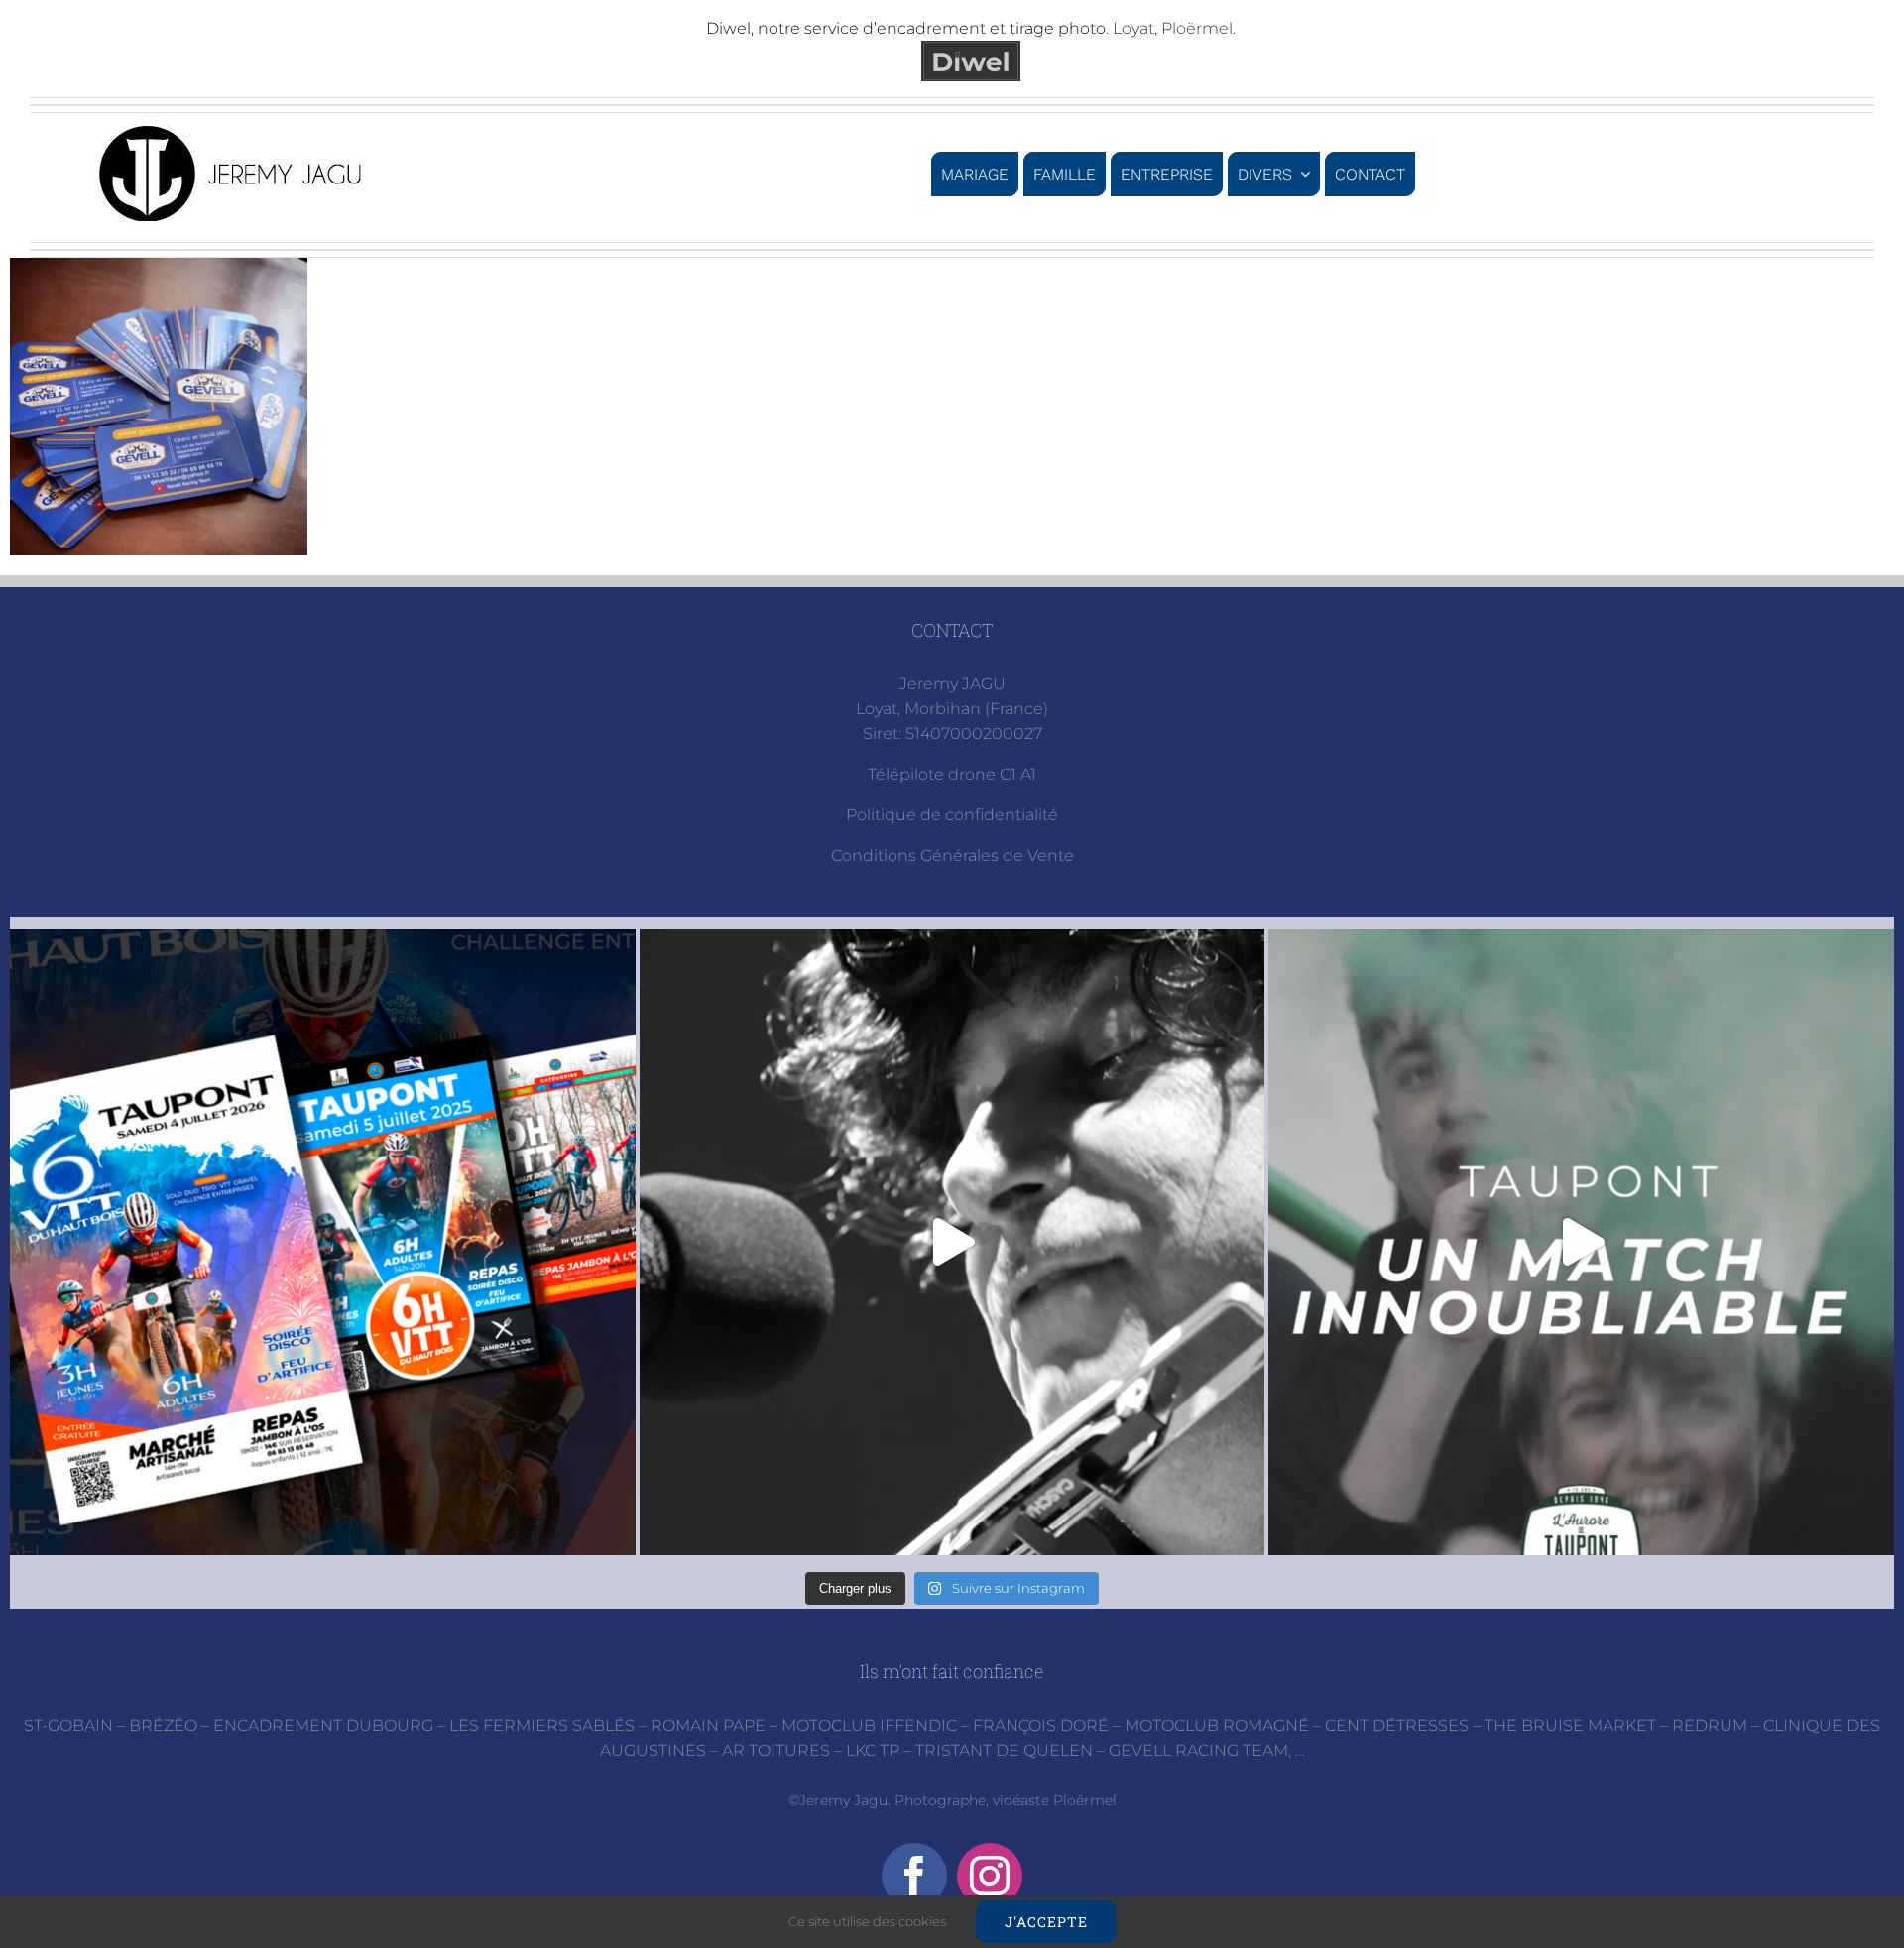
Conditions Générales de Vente (952, 855)
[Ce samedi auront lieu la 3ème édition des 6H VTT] (323, 1242)
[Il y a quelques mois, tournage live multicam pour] (952, 1242)
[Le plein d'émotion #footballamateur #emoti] (1581, 1242)
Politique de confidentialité (952, 815)
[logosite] (233, 131)
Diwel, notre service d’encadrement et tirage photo (906, 28)
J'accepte (1046, 1922)
